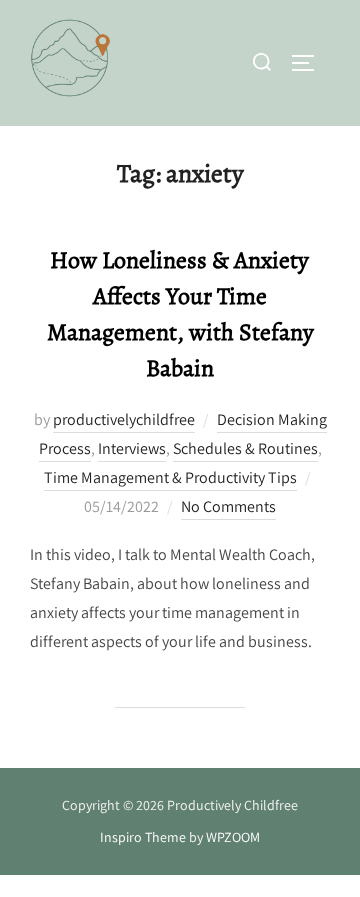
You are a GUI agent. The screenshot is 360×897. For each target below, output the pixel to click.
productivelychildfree (124, 419)
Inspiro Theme (143, 837)
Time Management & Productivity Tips (170, 477)
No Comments (228, 506)
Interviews (132, 448)
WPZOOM (233, 837)
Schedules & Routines (245, 448)
